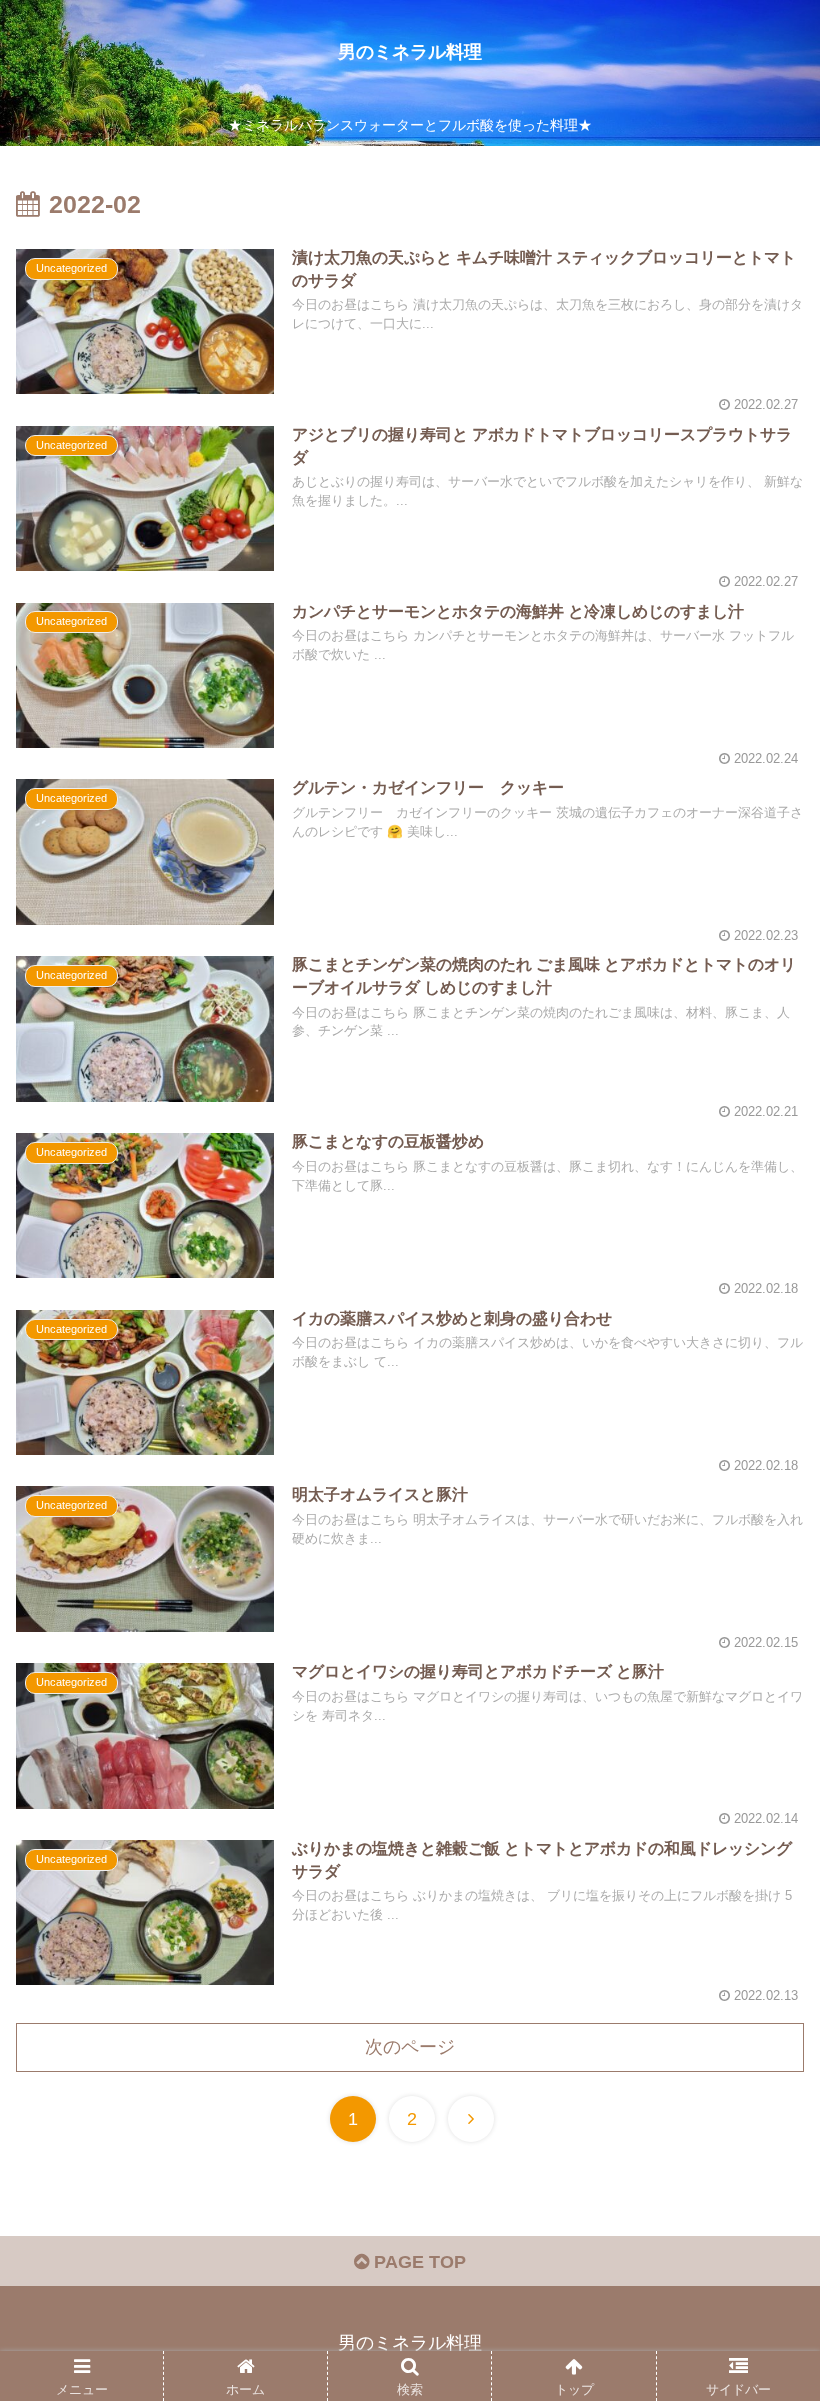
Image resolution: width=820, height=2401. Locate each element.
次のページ (410, 2047)
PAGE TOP (417, 2262)
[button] (758, 1890)
